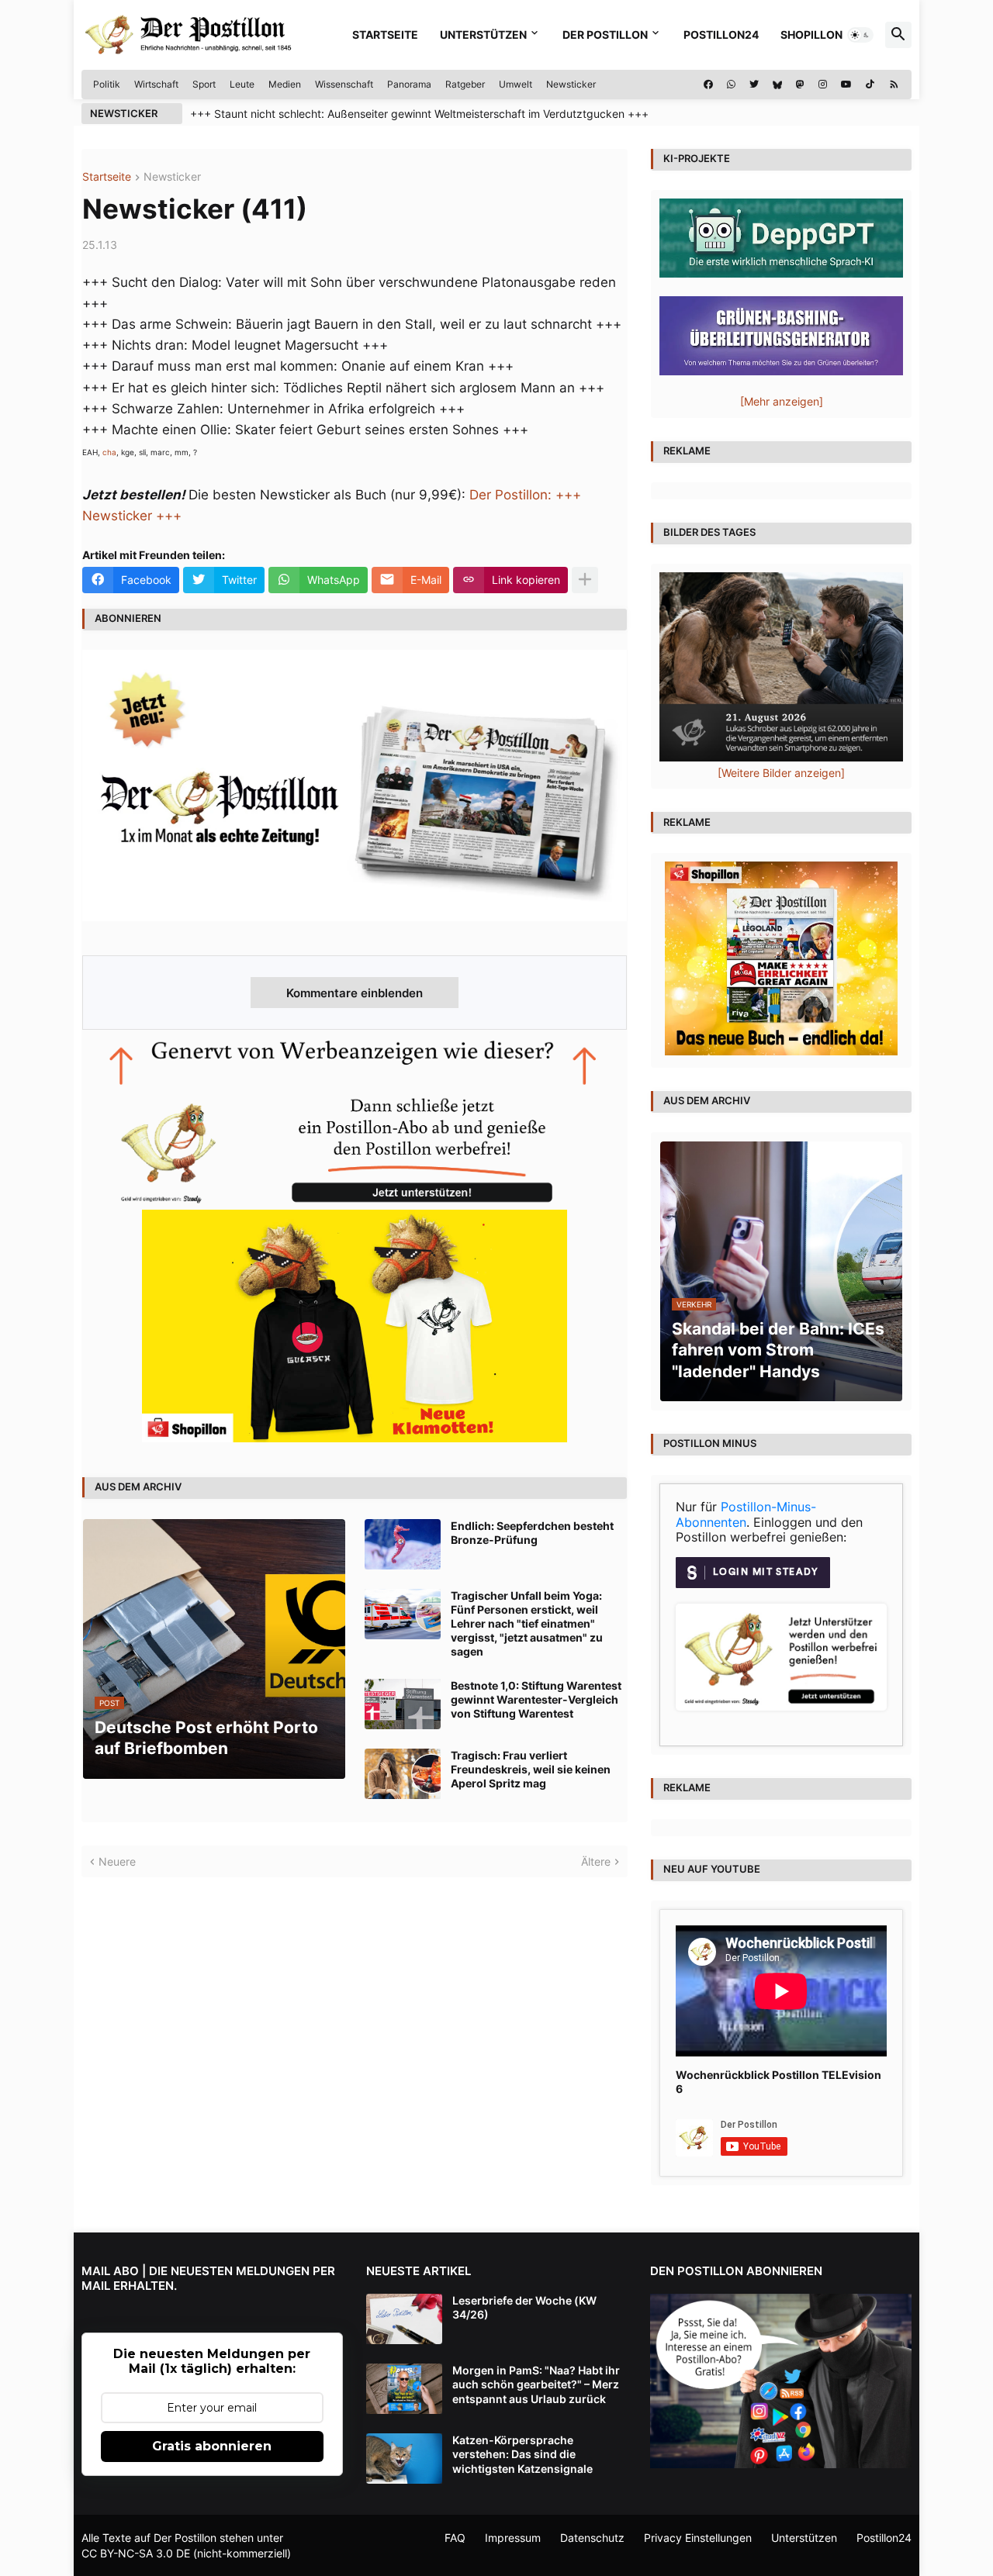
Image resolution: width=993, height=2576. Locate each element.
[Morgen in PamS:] (404, 2389)
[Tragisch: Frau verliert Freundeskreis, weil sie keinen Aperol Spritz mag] (403, 1774)
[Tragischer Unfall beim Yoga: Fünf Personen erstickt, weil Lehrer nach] (403, 1614)
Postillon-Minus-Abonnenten (746, 1514)
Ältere (596, 1861)
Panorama (409, 84)
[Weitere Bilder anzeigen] (781, 773)
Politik (107, 84)
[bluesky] (777, 85)
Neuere (117, 1861)
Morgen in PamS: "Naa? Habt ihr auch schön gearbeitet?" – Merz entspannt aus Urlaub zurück (536, 2384)
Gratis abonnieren (212, 2446)
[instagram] (823, 85)
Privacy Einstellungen (698, 2538)
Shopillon (811, 35)
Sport (204, 84)
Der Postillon (605, 35)
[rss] (894, 85)
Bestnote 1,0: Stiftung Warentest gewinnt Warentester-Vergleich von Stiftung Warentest (536, 1699)
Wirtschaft (156, 84)
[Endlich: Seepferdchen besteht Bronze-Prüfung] (403, 1544)
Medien (285, 84)
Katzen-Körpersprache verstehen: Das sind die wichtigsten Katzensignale (522, 2454)
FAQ (455, 2538)
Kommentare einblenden (355, 993)
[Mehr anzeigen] (585, 580)
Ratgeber (465, 84)
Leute (242, 84)
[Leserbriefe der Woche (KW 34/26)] (404, 2319)
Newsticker (571, 84)
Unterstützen (483, 35)
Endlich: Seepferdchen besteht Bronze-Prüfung (532, 1533)
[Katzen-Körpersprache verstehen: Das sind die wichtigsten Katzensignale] (404, 2459)
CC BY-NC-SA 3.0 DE (136, 2553)
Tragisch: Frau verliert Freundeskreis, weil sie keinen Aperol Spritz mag (531, 1769)
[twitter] (754, 85)
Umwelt (516, 84)
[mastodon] (800, 85)
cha (109, 452)
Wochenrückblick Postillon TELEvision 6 (778, 2082)
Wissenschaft (344, 84)
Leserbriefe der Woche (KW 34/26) (524, 2307)
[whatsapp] (731, 85)
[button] (860, 35)
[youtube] (846, 85)
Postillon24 (721, 35)
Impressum (513, 2538)
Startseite (385, 35)
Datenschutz (592, 2538)
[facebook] (708, 85)
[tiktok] (870, 85)
